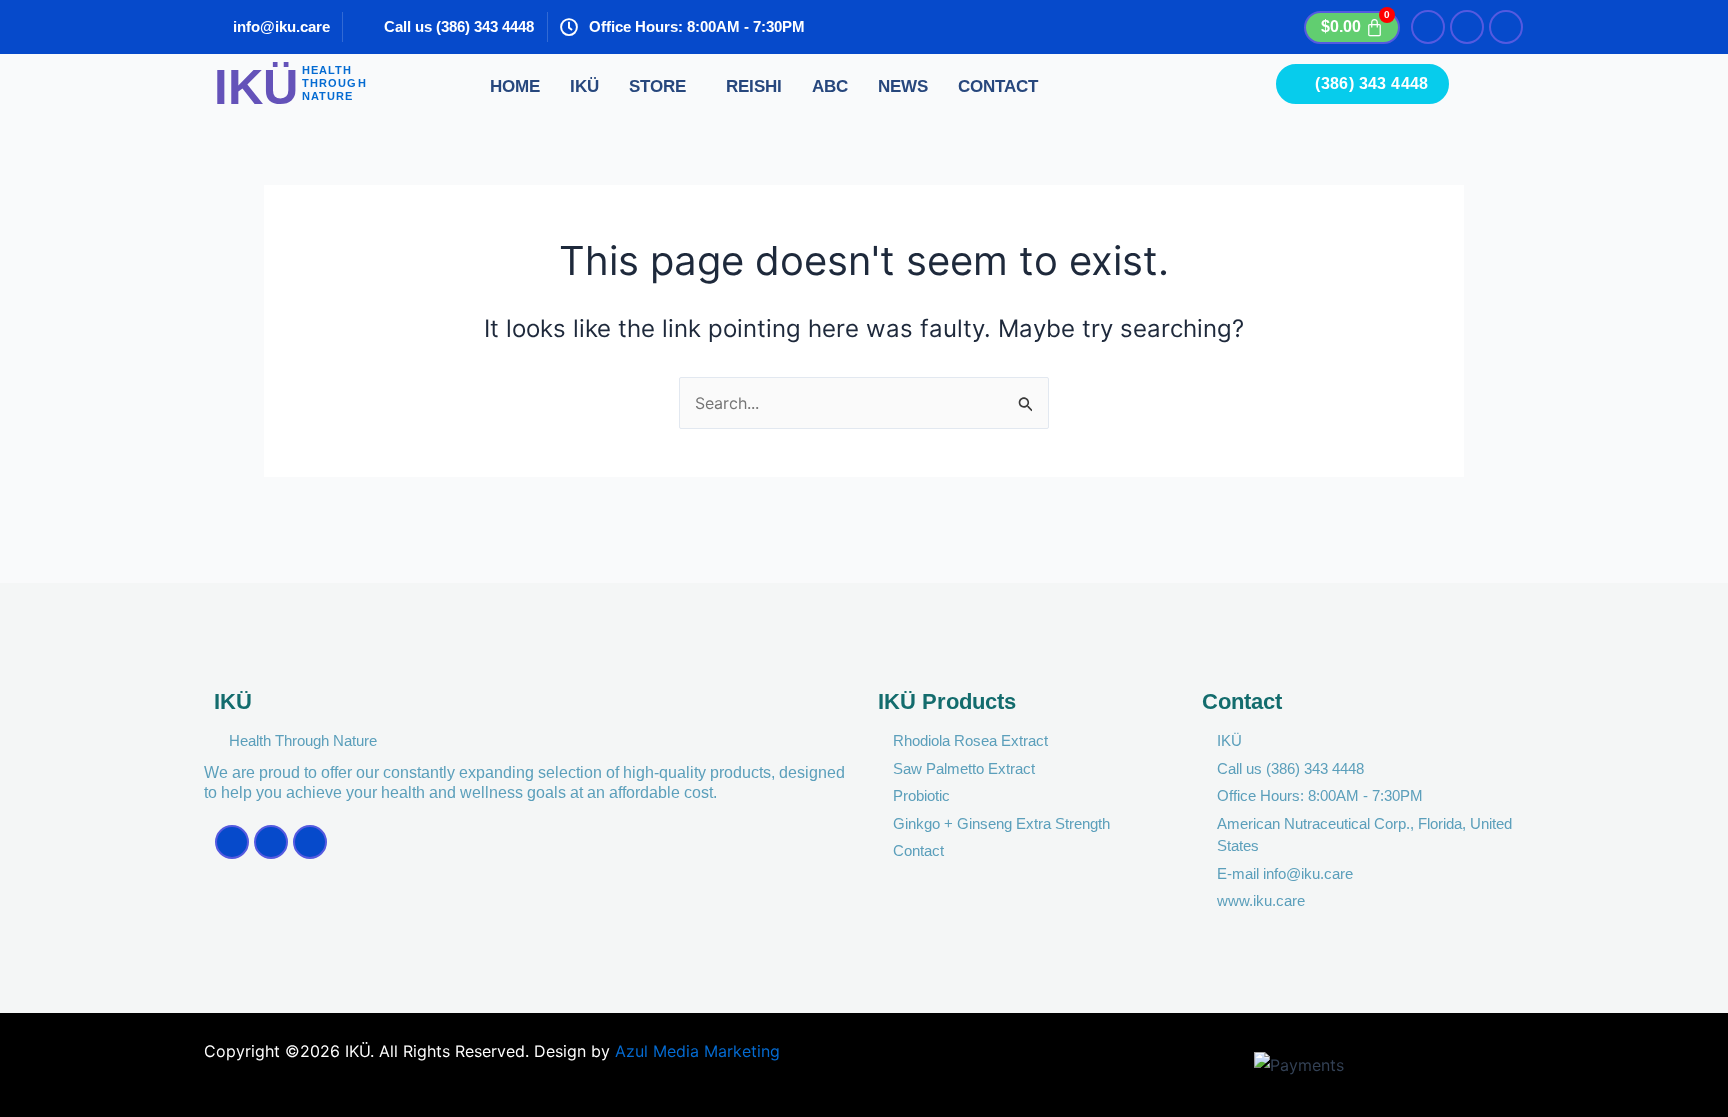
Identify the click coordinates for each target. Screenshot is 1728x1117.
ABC (830, 86)
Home (515, 86)
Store (657, 86)
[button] (662, 87)
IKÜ (584, 86)
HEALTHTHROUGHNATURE (334, 83)
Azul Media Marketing (697, 1051)
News (903, 86)
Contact (998, 86)
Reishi (754, 86)
